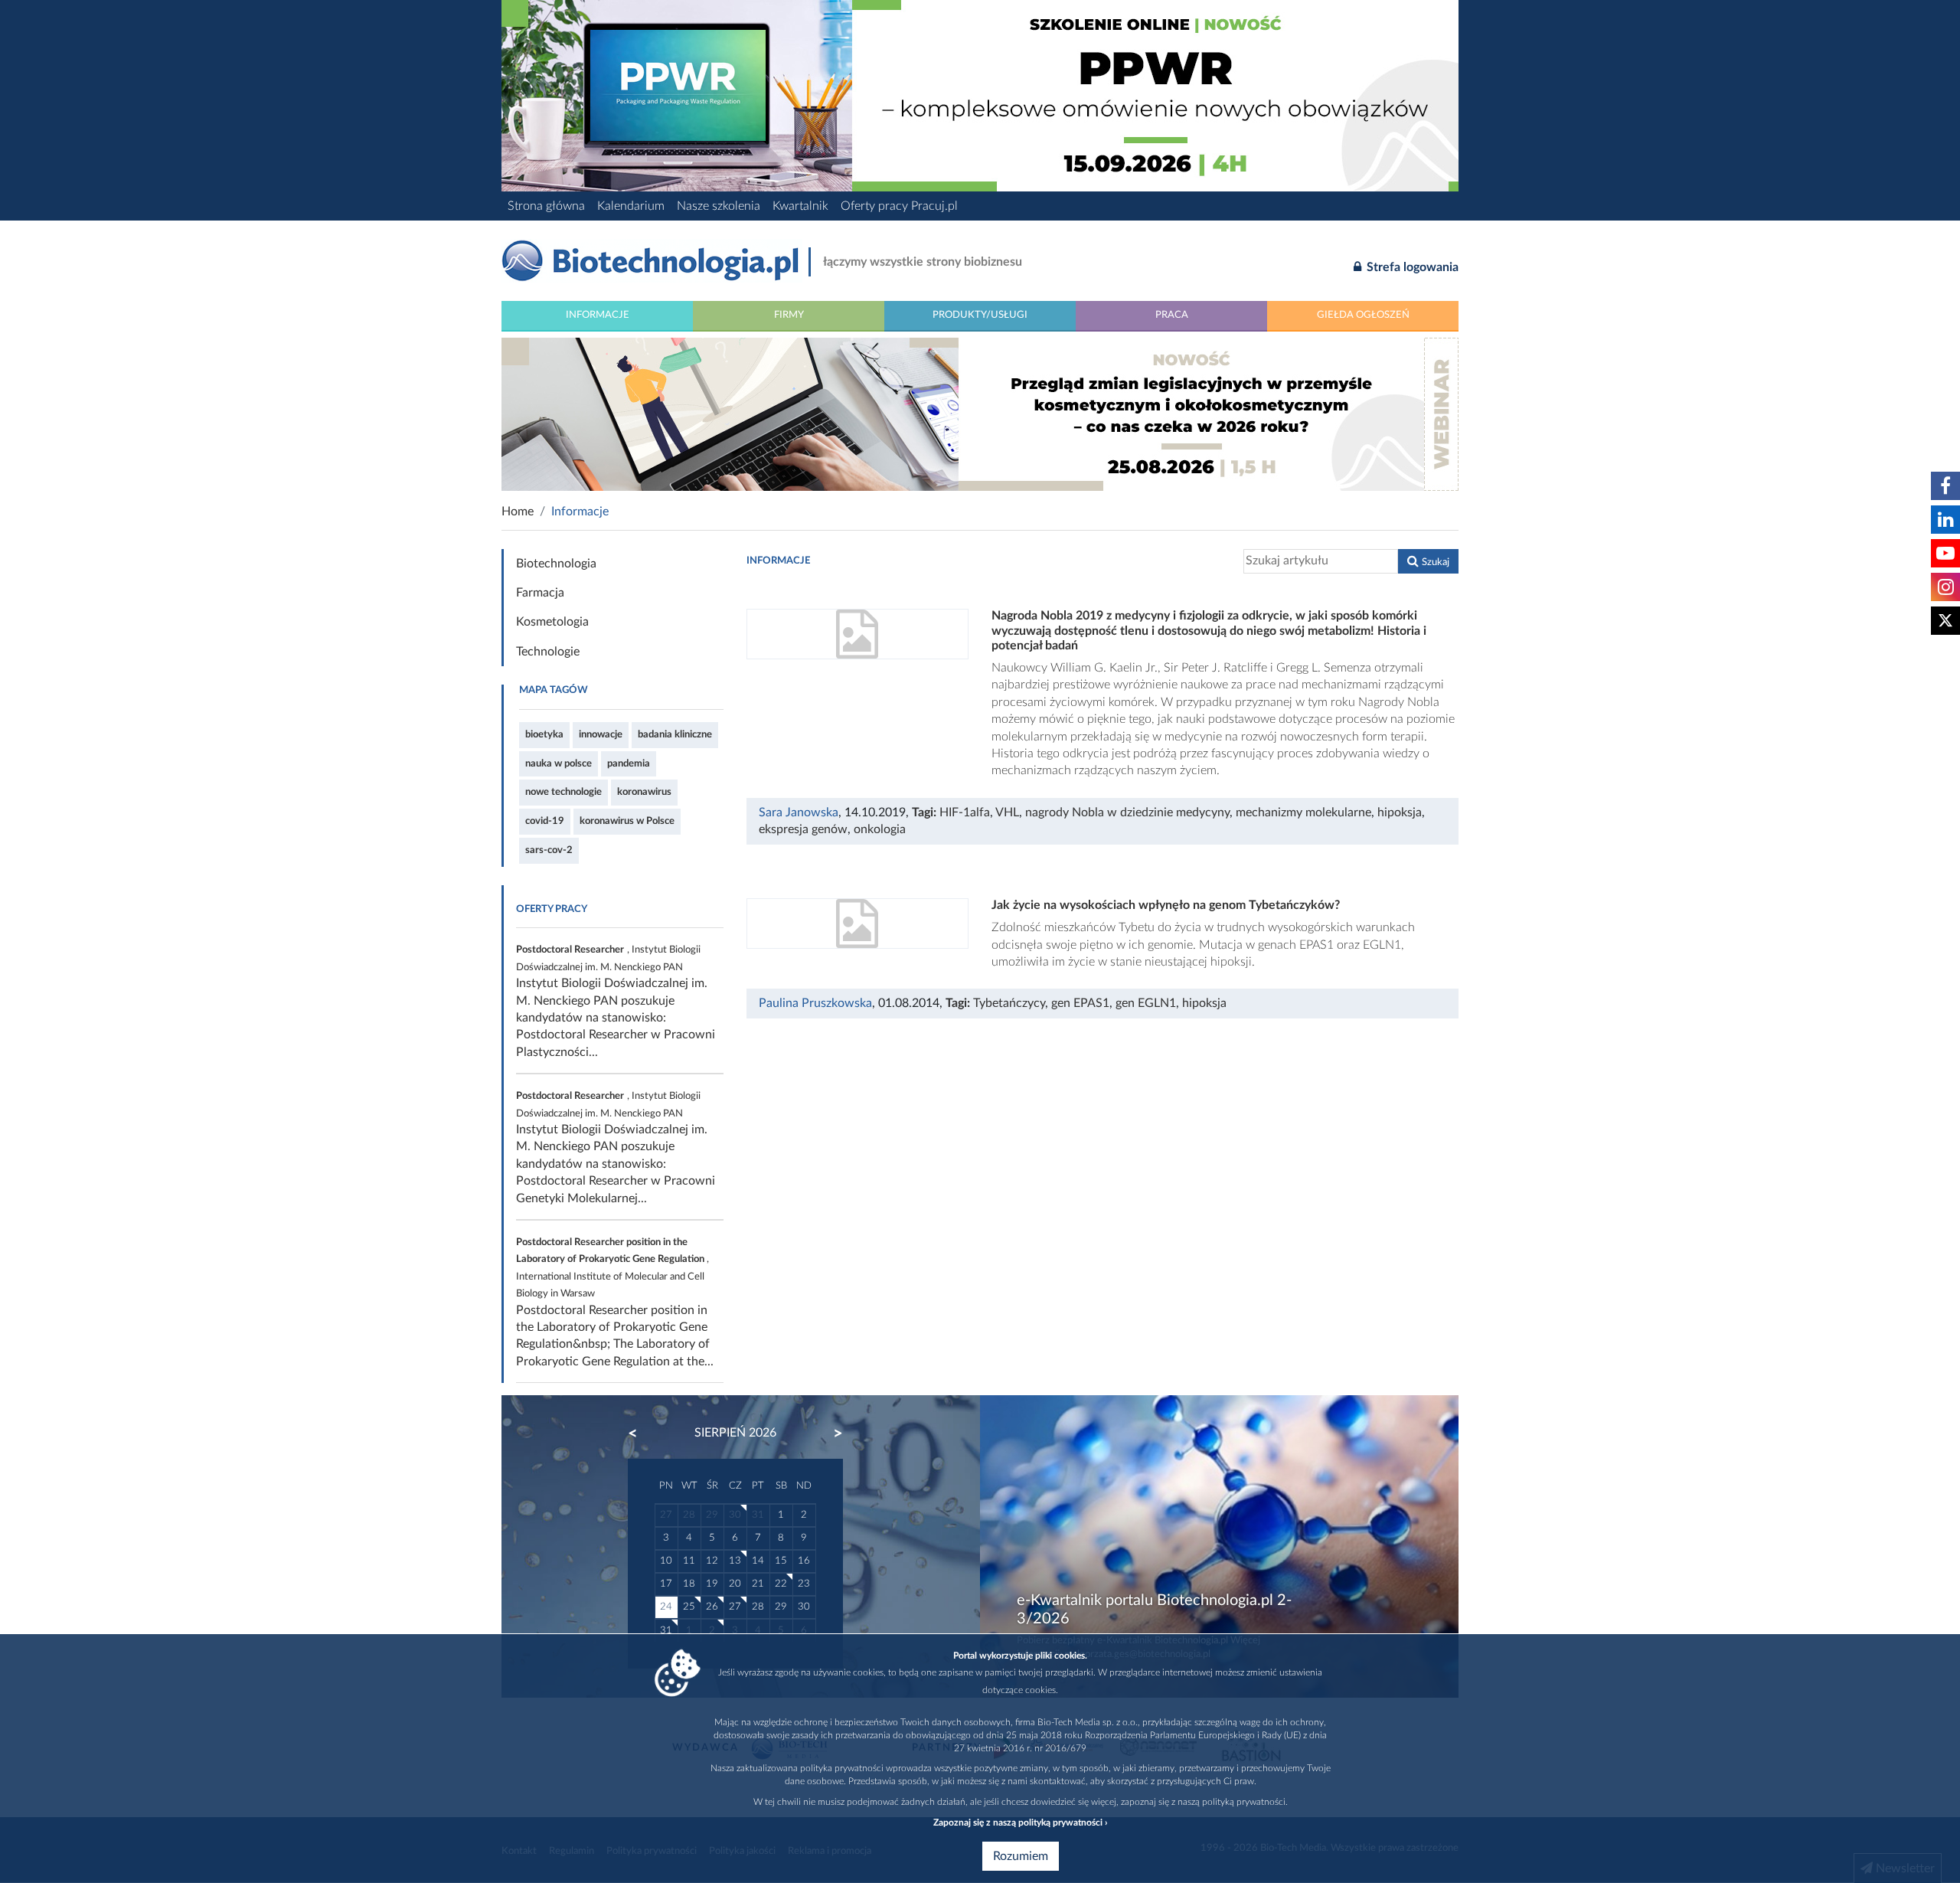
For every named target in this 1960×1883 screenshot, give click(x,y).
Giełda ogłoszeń (1363, 315)
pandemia (629, 763)
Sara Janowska (799, 812)
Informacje (598, 315)
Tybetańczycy (1009, 1003)
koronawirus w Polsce (627, 821)
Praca (1172, 315)
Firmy (789, 315)
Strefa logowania (1411, 267)
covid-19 (545, 821)
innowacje (601, 734)
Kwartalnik (800, 206)
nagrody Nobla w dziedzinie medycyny (1127, 812)
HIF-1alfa (965, 812)
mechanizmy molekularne (1303, 812)
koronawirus (644, 792)
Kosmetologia (552, 622)
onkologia (880, 829)
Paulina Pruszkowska (815, 1003)
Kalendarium (631, 206)
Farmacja (540, 593)
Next (831, 1433)
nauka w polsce (559, 763)
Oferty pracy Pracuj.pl (899, 206)
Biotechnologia (556, 564)
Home (518, 512)
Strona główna (546, 206)
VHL (1007, 812)
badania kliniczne (675, 734)
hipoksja (1400, 812)
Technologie (548, 652)
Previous (640, 1433)
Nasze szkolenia (719, 206)
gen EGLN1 (1146, 1003)
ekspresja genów (803, 829)
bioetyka (544, 734)
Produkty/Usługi (980, 315)
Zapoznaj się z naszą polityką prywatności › (1020, 1823)
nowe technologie (563, 792)
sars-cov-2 (549, 850)
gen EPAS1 (1080, 1003)
